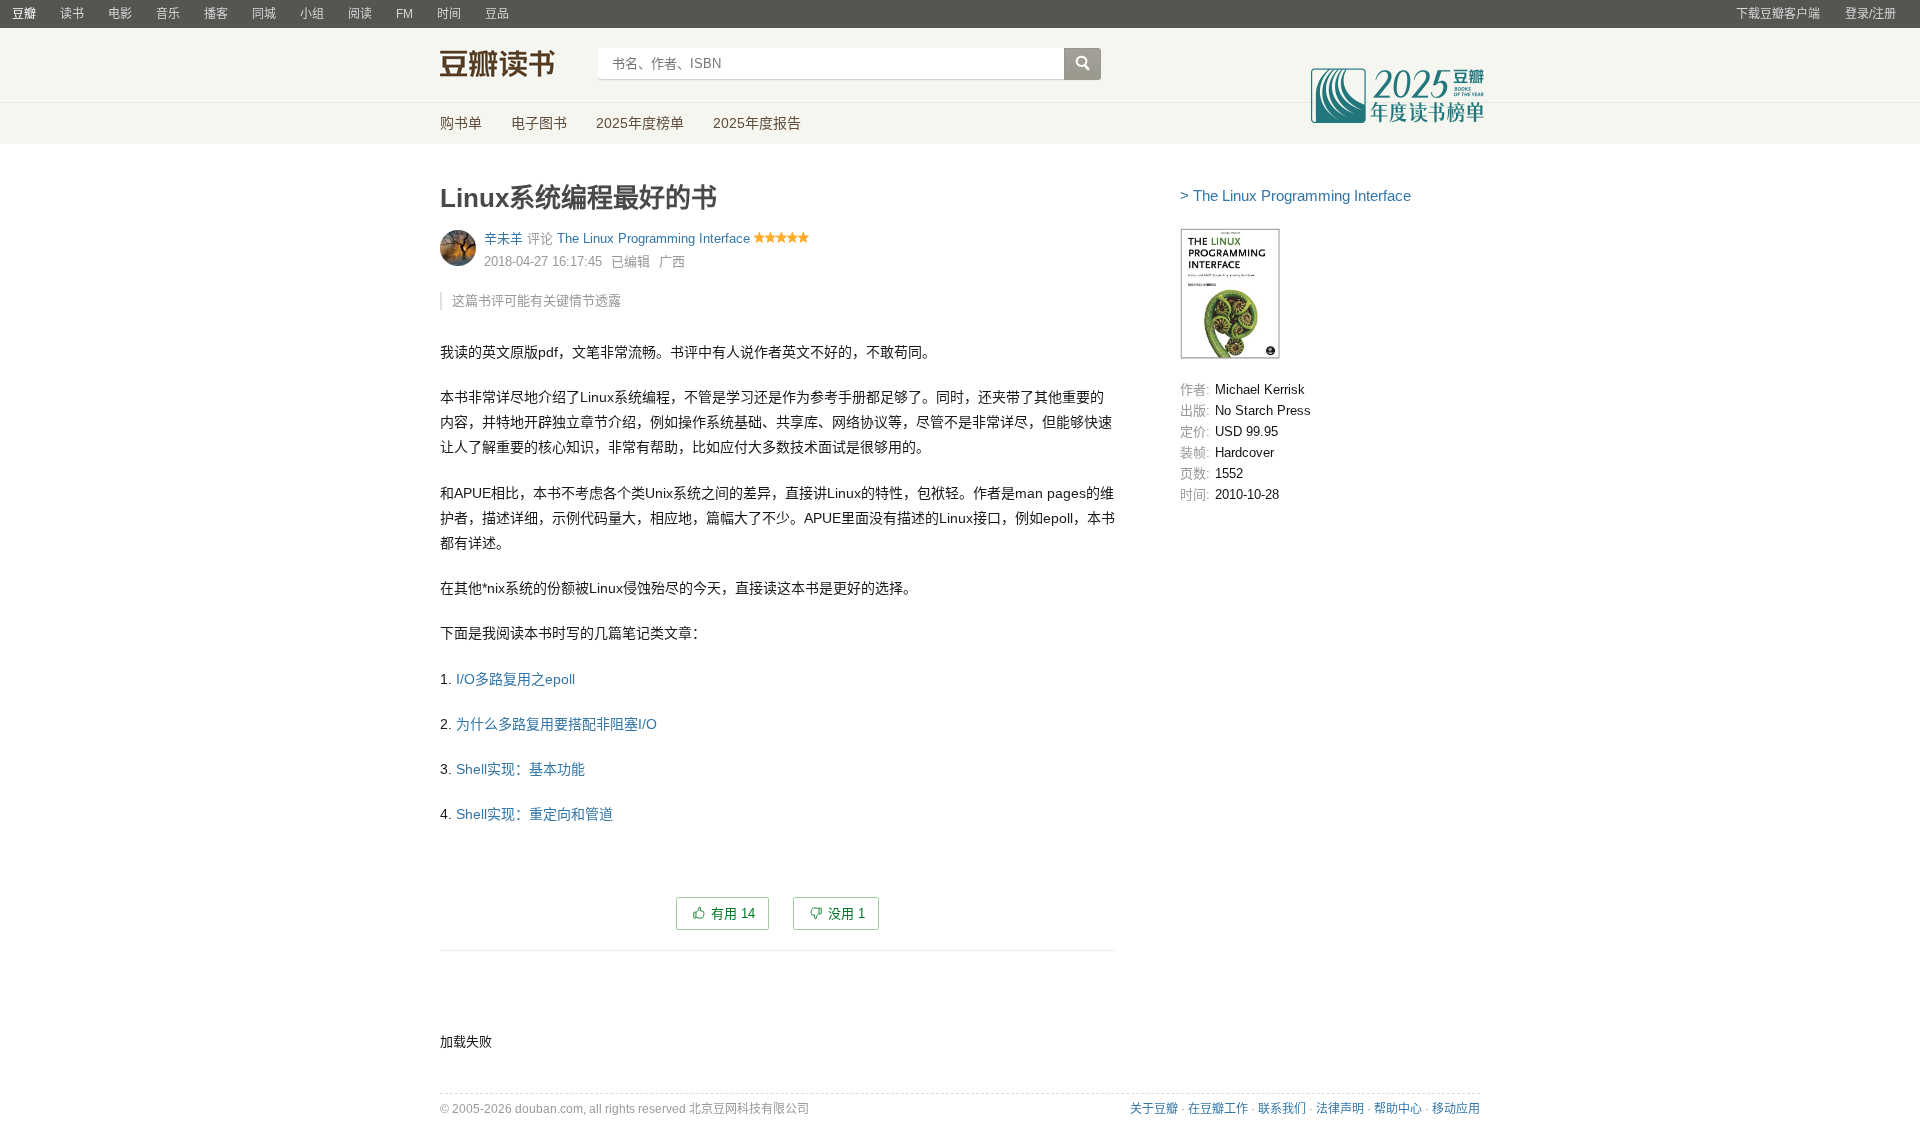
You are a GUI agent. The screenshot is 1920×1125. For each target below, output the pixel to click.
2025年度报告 (757, 123)
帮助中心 (1398, 1109)
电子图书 (539, 123)
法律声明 (1340, 1109)
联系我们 (1282, 1109)
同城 (264, 14)
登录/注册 (1870, 14)
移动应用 (1456, 1109)
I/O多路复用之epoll (515, 679)
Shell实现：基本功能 (520, 769)
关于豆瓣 (1154, 1109)
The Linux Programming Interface (653, 238)
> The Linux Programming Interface (1295, 195)
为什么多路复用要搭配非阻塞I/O (556, 724)
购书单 (461, 123)
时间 (449, 14)
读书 (72, 14)
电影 (120, 14)
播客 (216, 14)
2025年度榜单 (640, 123)
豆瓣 (24, 14)
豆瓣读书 (512, 66)
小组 (312, 14)
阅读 (360, 14)
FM (404, 14)
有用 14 (733, 913)
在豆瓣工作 (1218, 1109)
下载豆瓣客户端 (1778, 14)
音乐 (168, 14)
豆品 (497, 14)
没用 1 (846, 913)
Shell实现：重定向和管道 (534, 814)
